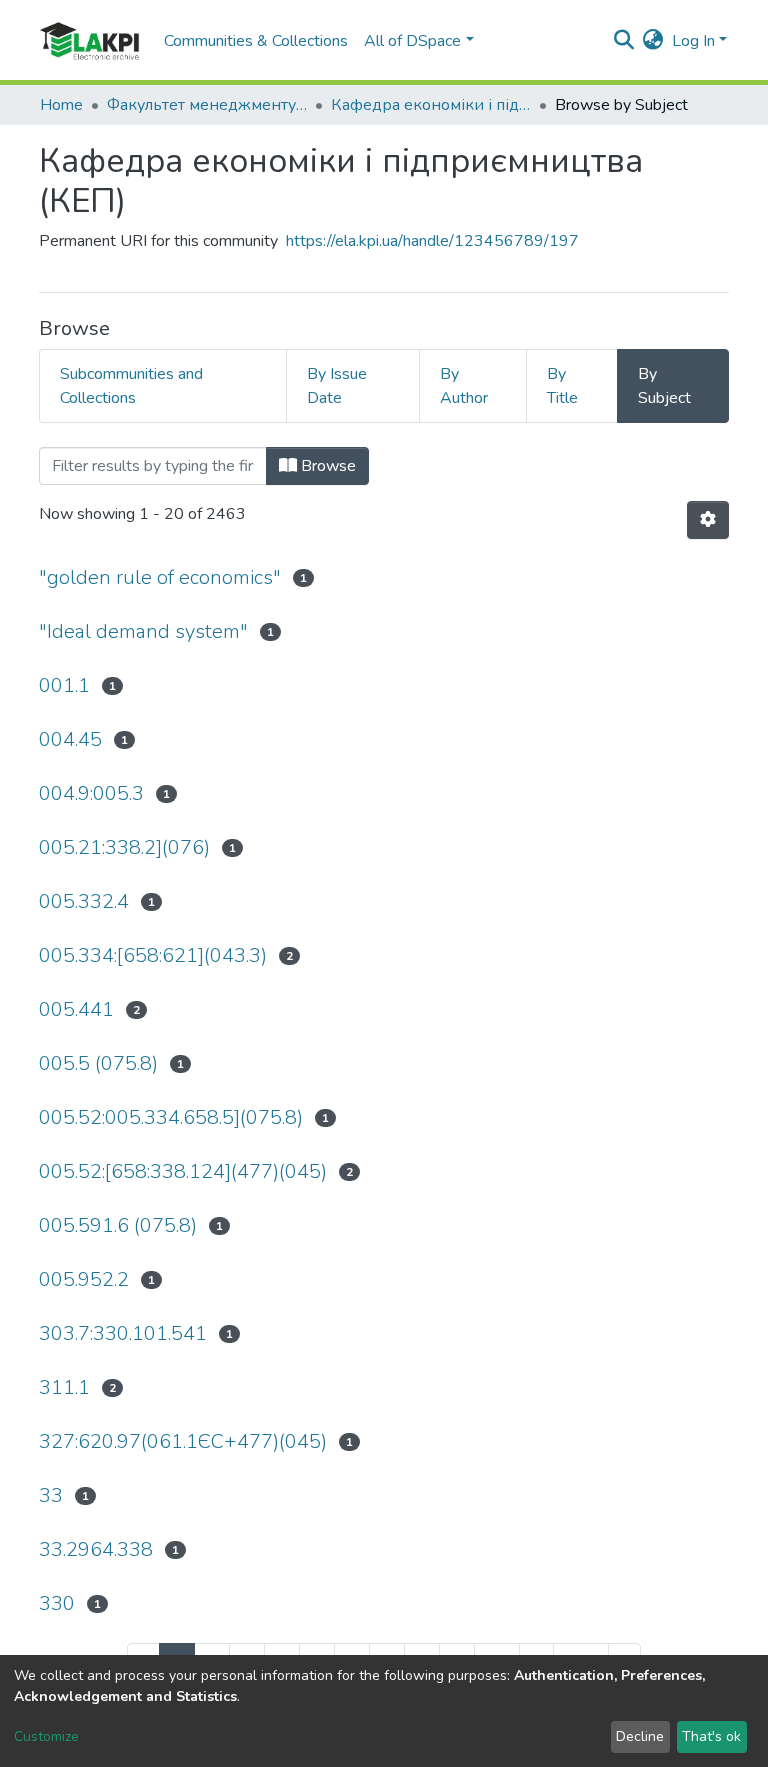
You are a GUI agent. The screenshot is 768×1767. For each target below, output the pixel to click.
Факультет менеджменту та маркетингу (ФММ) (207, 105)
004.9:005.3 (91, 793)
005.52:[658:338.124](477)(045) (183, 1171)
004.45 (70, 739)
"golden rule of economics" (160, 577)
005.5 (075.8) (98, 1063)
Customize (46, 1736)
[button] (653, 41)
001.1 (64, 685)
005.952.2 (84, 1279)
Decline (640, 1736)
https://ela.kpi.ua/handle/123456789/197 (432, 241)
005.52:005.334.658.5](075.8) (171, 1117)
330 (57, 1603)
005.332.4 (84, 901)
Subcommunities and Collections (131, 386)
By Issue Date (337, 386)
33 (51, 1495)
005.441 (76, 1009)
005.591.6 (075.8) (118, 1225)
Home (61, 105)
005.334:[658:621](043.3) (153, 955)
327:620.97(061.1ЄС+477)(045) (183, 1441)
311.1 (64, 1387)
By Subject (664, 386)
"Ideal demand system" (143, 631)
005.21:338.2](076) (124, 847)
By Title (562, 386)
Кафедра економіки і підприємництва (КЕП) (431, 105)
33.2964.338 (96, 1549)
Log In (693, 41)
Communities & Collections (256, 41)
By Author (464, 386)
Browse (326, 466)
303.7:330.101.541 (123, 1333)
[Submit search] (624, 41)
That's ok (711, 1736)
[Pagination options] (708, 520)
